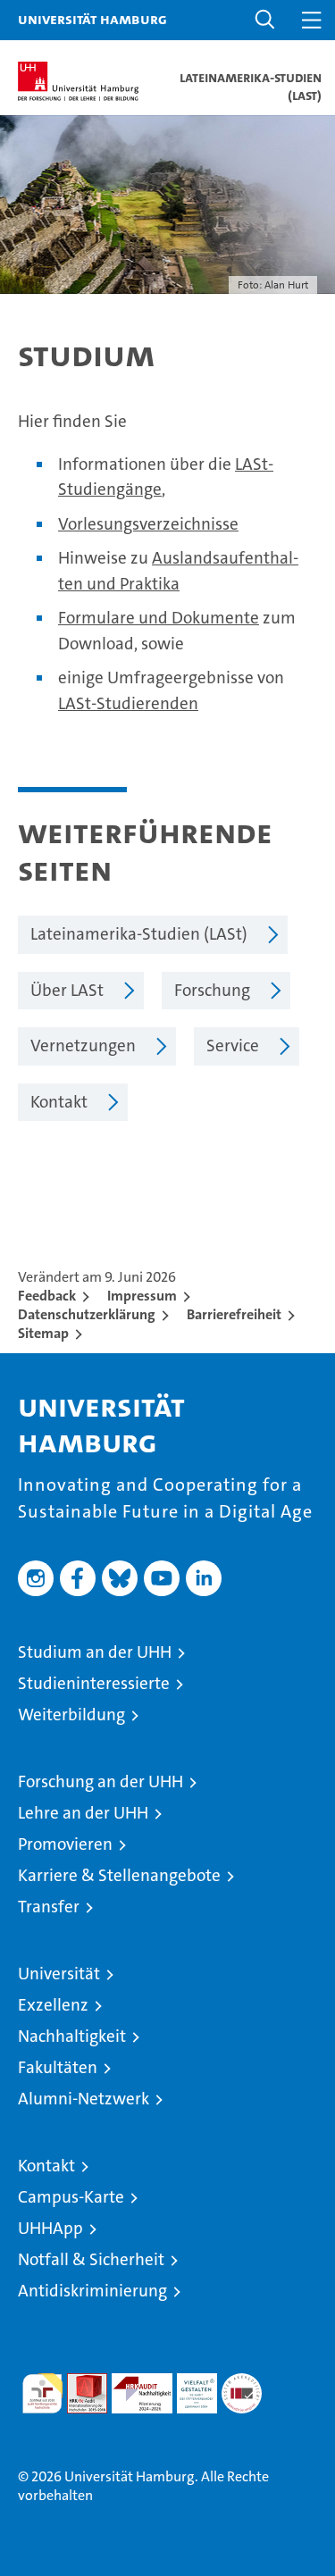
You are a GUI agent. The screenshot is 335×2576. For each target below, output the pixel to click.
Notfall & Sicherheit (91, 2259)
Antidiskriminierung (92, 2291)
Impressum (142, 1296)
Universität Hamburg (92, 19)
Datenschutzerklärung (87, 1314)
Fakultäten (58, 2067)
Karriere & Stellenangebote (119, 1875)
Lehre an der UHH (83, 1813)
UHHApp (50, 2228)
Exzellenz (53, 2005)
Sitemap (43, 1333)
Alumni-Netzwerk (84, 2099)
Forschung (212, 990)
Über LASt (67, 990)
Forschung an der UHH (100, 1781)
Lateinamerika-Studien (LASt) (139, 934)
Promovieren (65, 1844)
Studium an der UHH (95, 1652)
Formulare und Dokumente (159, 618)
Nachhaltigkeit (72, 2036)
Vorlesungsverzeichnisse (148, 524)
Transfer (49, 1907)
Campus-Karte (71, 2197)
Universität (59, 1974)
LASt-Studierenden (128, 703)
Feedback (47, 1296)
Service (233, 1045)
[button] (265, 20)
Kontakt (59, 1102)
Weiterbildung (71, 1715)
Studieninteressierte (94, 1683)
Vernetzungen (83, 1045)
